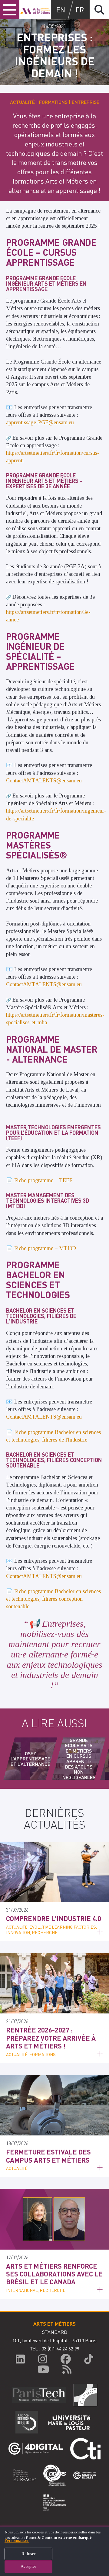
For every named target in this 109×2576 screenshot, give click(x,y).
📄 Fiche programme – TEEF (39, 1180)
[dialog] (54, 2551)
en (61, 10)
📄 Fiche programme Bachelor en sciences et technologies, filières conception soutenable (53, 1599)
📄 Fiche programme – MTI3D (41, 1248)
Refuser (29, 2554)
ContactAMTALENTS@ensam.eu (44, 781)
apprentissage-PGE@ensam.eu (40, 422)
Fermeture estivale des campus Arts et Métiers (48, 2156)
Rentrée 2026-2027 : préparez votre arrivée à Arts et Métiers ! (51, 2038)
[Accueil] (35, 10)
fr (80, 10)
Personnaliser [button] (17, 2541)
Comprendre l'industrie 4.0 (54, 1918)
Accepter (28, 2566)
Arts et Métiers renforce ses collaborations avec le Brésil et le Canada (54, 2274)
